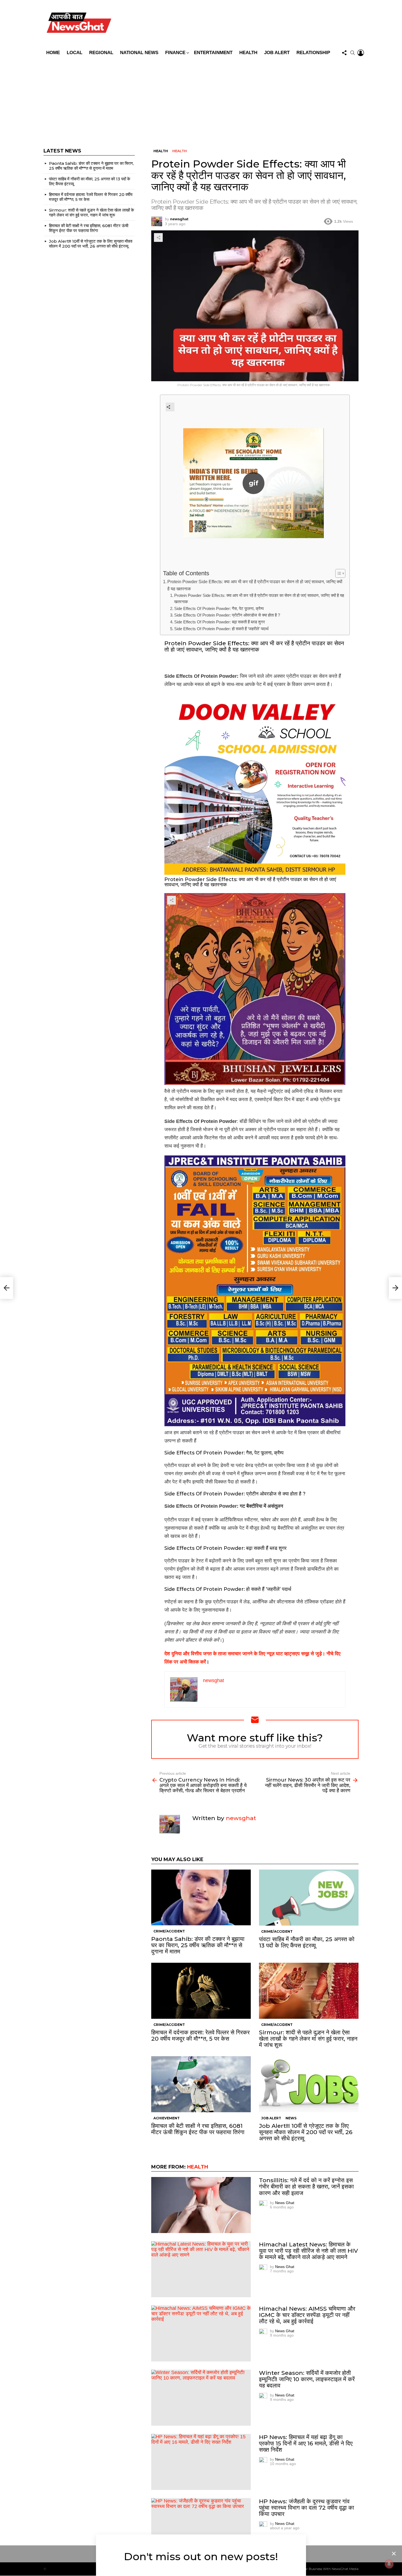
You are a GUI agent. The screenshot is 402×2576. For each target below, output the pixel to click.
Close (394, 2554)
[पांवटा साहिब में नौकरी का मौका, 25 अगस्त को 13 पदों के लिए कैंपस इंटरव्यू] (309, 1898)
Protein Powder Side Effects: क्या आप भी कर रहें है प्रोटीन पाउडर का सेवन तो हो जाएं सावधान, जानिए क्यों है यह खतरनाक (255, 585)
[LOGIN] (361, 53)
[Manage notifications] (389, 2564)
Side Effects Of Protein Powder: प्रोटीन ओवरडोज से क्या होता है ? (227, 615)
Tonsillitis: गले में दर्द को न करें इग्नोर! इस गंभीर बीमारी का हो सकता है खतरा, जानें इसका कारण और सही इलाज (306, 2186)
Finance (175, 53)
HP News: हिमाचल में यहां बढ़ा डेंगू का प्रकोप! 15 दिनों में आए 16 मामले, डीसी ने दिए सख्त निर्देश (306, 2443)
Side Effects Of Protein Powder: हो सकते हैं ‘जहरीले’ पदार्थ (221, 629)
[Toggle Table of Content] (338, 573)
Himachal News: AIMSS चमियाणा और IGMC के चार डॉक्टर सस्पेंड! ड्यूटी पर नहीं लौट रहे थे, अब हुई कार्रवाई (307, 2315)
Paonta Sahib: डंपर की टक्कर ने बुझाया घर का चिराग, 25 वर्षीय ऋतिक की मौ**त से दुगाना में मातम (198, 1945)
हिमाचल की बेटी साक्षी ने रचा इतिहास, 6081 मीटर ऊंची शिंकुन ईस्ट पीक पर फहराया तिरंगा (198, 2129)
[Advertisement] (201, 99)
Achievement (167, 2118)
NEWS (291, 2118)
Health (248, 53)
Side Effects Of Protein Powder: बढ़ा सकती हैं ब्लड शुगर (220, 622)
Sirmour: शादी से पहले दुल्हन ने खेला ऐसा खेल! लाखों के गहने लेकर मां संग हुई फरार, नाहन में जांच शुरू (308, 2039)
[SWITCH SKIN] (240, 24)
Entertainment (213, 53)
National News (139, 53)
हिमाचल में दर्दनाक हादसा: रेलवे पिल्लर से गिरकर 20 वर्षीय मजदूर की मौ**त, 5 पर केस (200, 2035)
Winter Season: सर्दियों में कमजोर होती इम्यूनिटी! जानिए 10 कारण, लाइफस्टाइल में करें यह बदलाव (307, 2379)
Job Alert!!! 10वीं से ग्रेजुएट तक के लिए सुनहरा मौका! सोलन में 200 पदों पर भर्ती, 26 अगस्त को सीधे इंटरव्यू (306, 2132)
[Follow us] (344, 53)
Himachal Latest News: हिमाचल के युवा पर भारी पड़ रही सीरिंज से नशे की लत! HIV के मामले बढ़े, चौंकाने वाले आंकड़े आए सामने (308, 2251)
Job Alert (277, 53)
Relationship (313, 53)
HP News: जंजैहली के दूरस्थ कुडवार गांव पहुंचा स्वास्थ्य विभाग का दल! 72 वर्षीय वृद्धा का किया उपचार (307, 2508)
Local (75, 53)
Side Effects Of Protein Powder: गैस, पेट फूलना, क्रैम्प (219, 609)
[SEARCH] (353, 53)
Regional (101, 53)
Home (53, 53)
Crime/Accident (169, 1931)
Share (158, 237)
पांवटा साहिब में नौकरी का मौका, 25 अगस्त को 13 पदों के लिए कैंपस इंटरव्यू (307, 1942)
